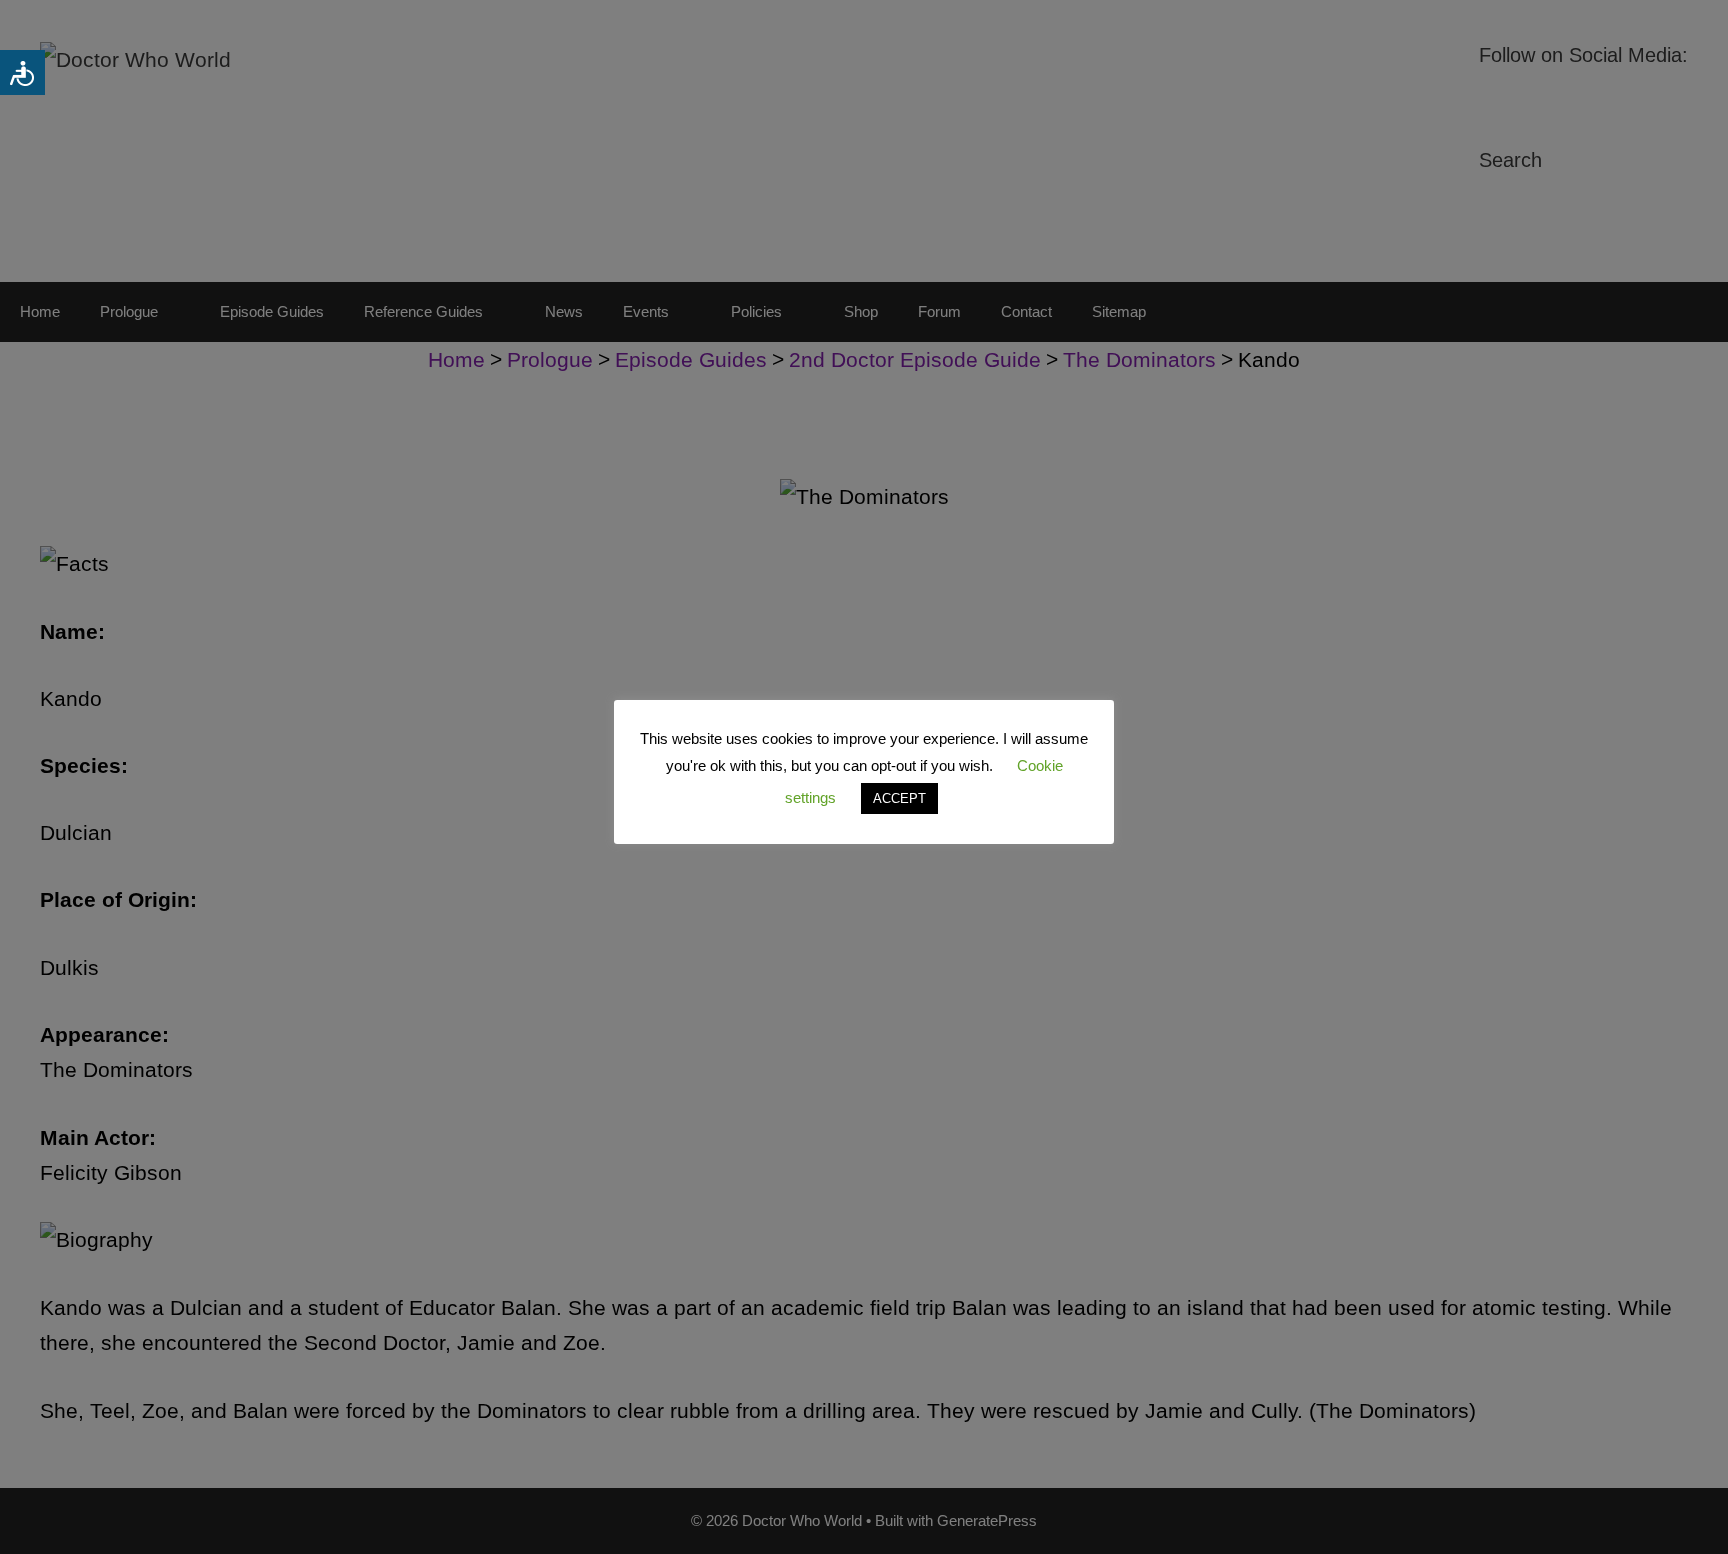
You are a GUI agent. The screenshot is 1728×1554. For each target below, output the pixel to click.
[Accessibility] (22, 72)
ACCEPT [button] (899, 798)
